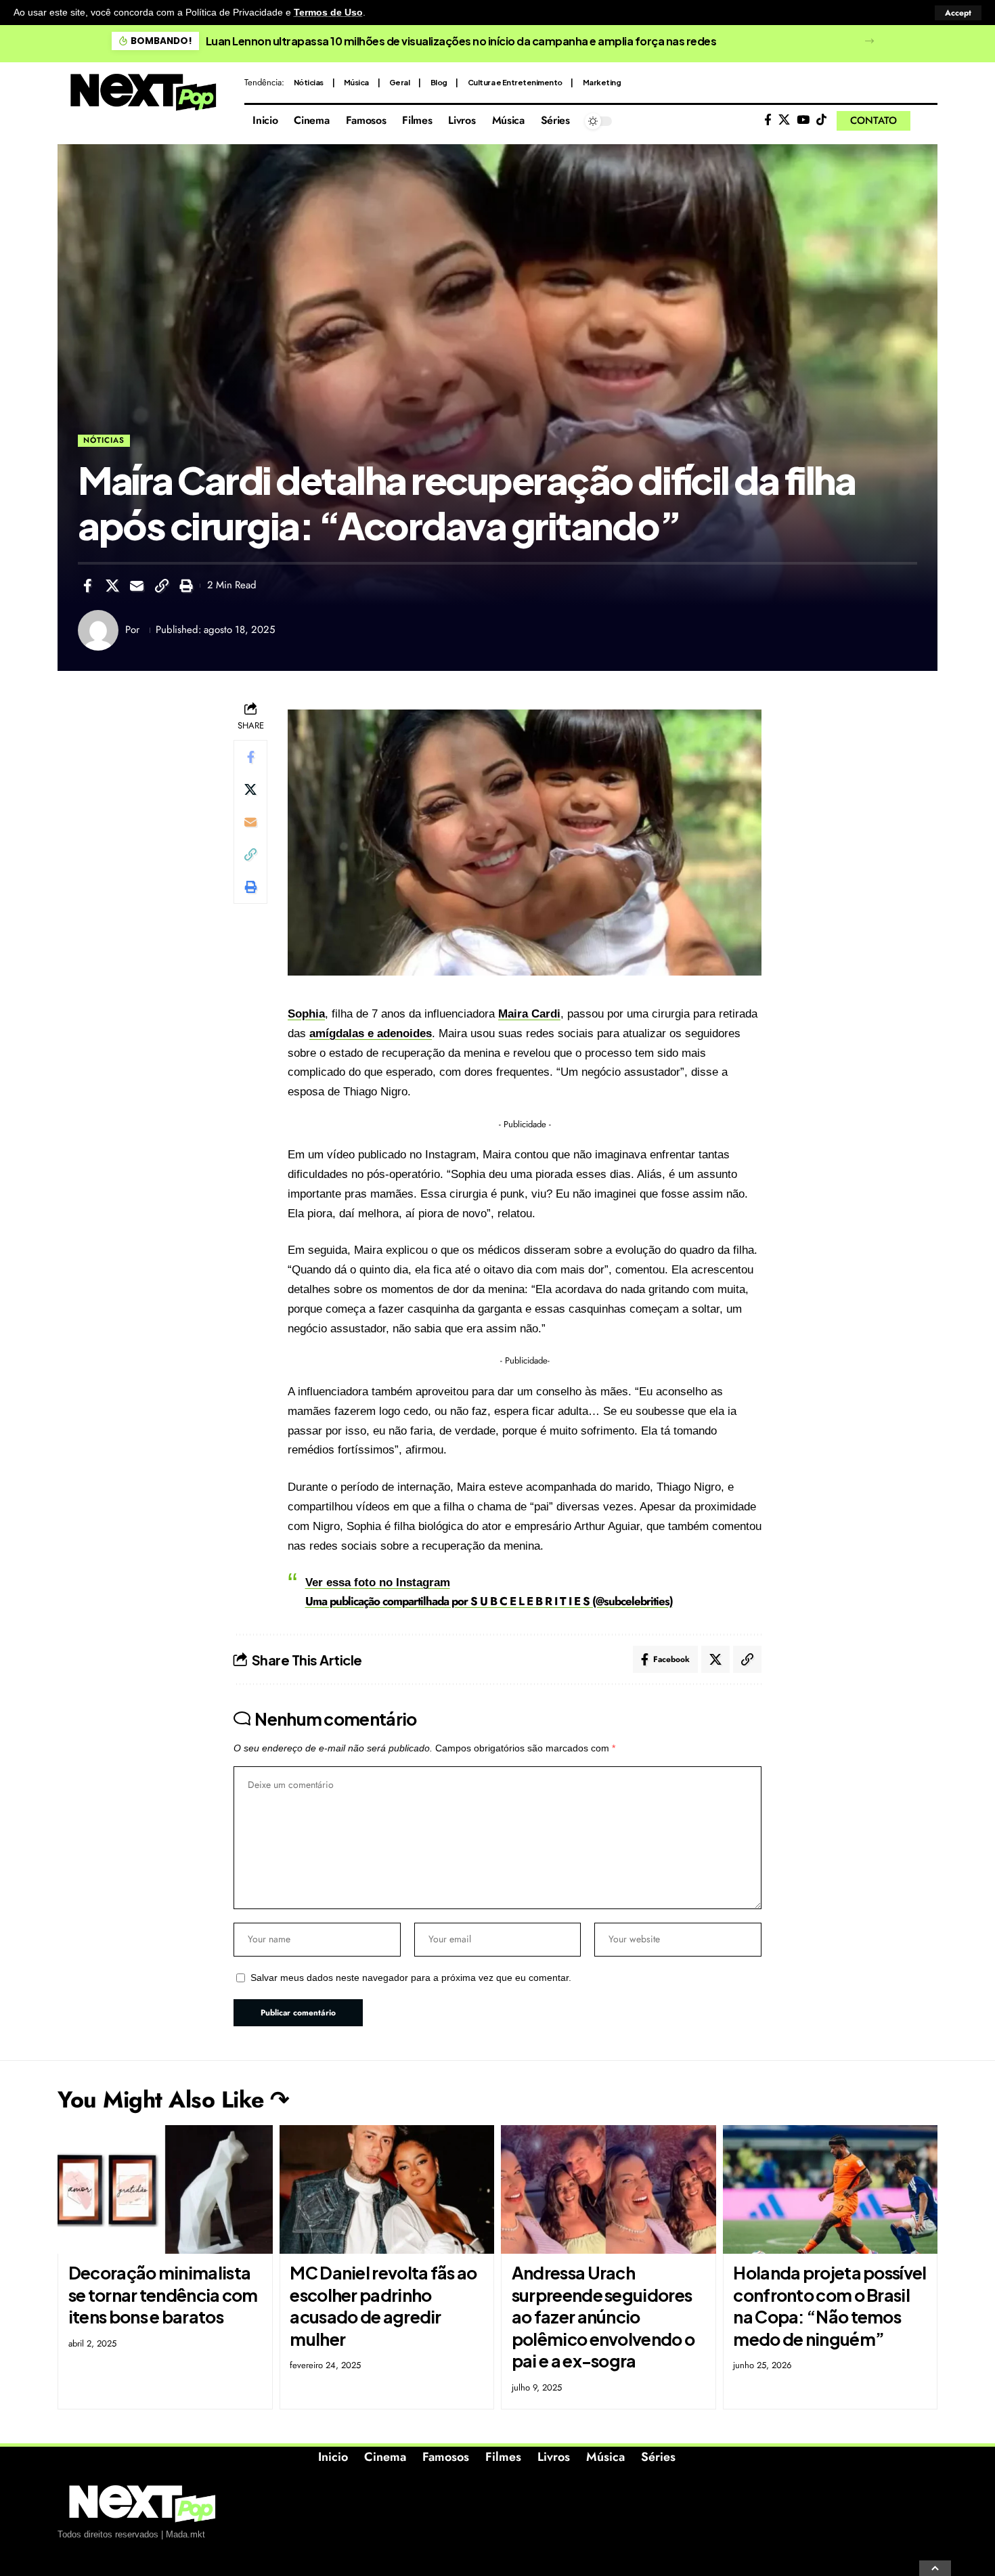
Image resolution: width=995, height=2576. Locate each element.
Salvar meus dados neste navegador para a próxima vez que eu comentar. (411, 1978)
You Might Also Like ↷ (173, 2100)
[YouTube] (803, 120)
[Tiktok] (821, 120)
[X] (784, 120)
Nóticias (309, 82)
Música (356, 82)
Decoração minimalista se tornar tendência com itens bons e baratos (163, 2295)
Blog (439, 82)
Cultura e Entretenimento (515, 82)
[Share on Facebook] (87, 586)
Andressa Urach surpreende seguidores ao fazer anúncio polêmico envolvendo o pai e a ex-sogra (603, 2317)
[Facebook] (768, 120)
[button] (958, 13)
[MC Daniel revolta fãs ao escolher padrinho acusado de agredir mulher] (387, 2190)
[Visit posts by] (98, 630)
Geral (400, 82)
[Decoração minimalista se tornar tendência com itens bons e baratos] (165, 2190)
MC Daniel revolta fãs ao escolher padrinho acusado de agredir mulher (383, 2306)
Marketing (602, 82)
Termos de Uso (328, 13)
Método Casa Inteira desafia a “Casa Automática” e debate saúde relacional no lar (469, 41)
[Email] (137, 586)
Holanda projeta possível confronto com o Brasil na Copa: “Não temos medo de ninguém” (830, 2306)
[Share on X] (112, 586)
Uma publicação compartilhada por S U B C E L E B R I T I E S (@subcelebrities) (489, 1601)
